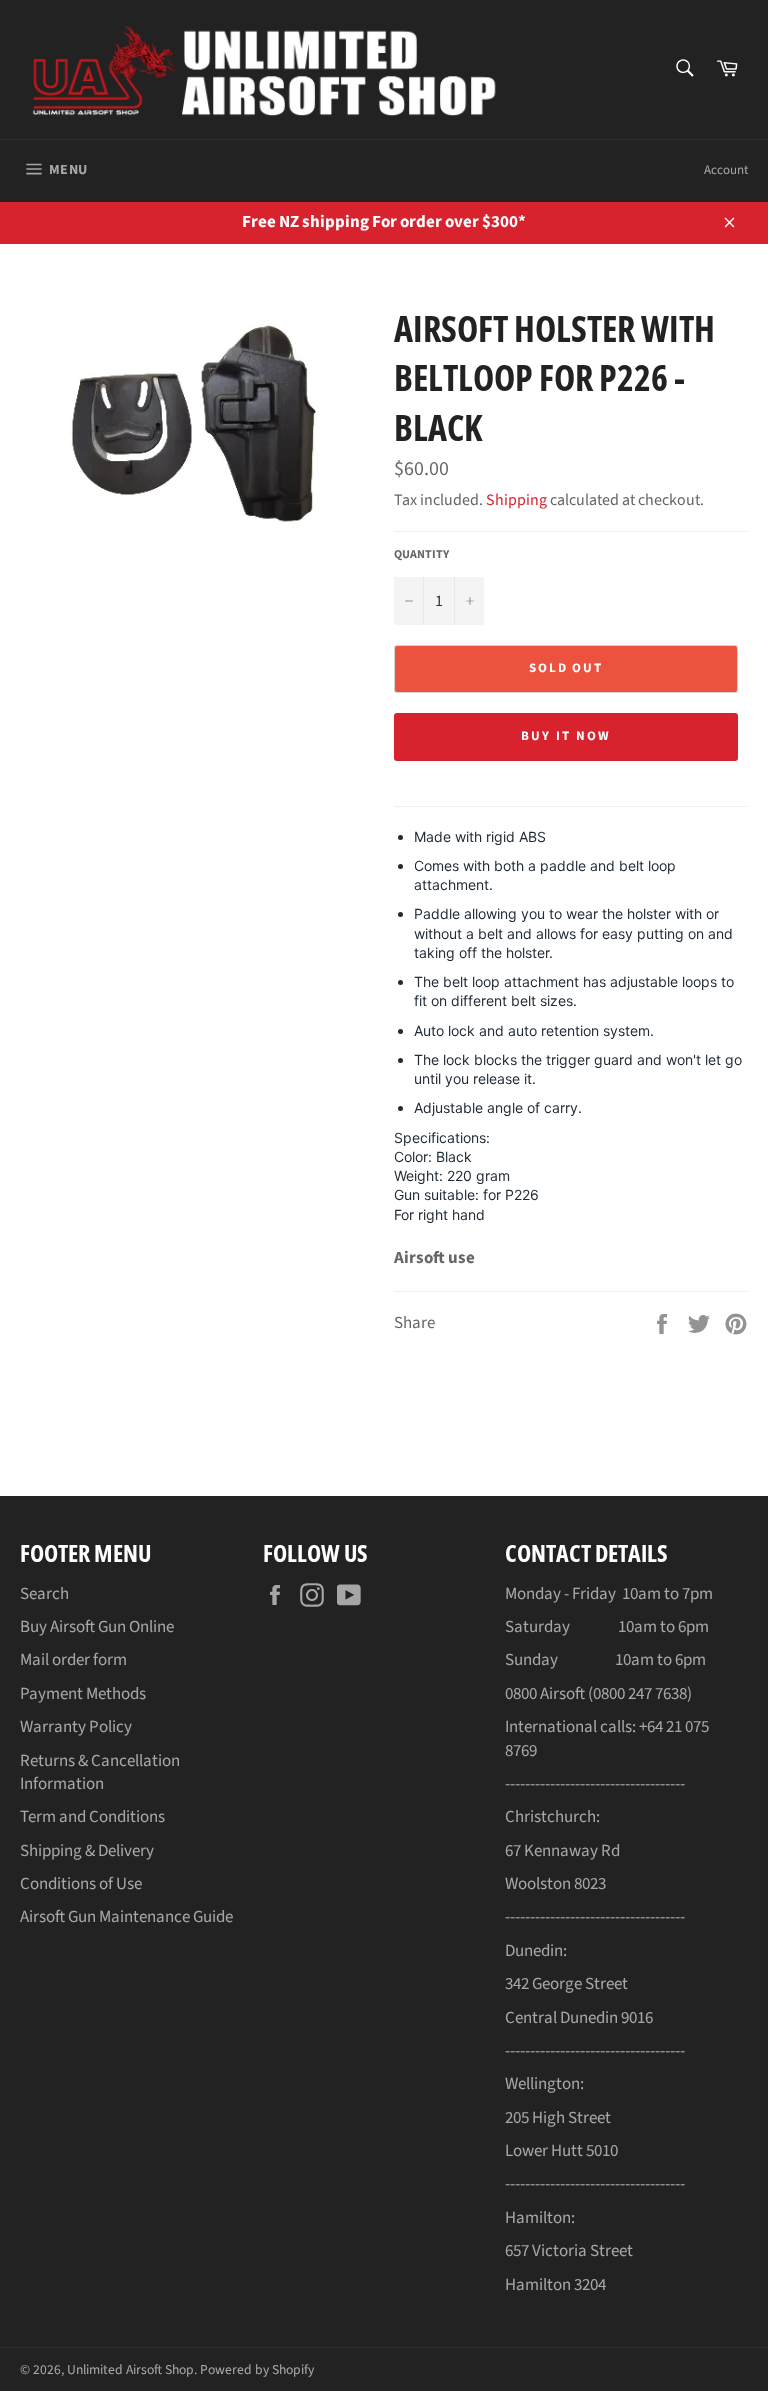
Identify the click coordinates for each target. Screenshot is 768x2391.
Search (44, 1594)
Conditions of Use (81, 1884)
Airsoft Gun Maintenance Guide (126, 1917)
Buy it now (566, 736)
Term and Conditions (92, 1817)
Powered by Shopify (257, 2369)
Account (726, 170)
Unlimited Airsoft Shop (130, 2369)
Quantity (421, 555)
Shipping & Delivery (87, 1851)
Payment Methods (83, 1694)
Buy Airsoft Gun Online (97, 1627)
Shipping (516, 500)
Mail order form (73, 1660)
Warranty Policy (76, 1727)
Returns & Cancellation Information (100, 1772)
